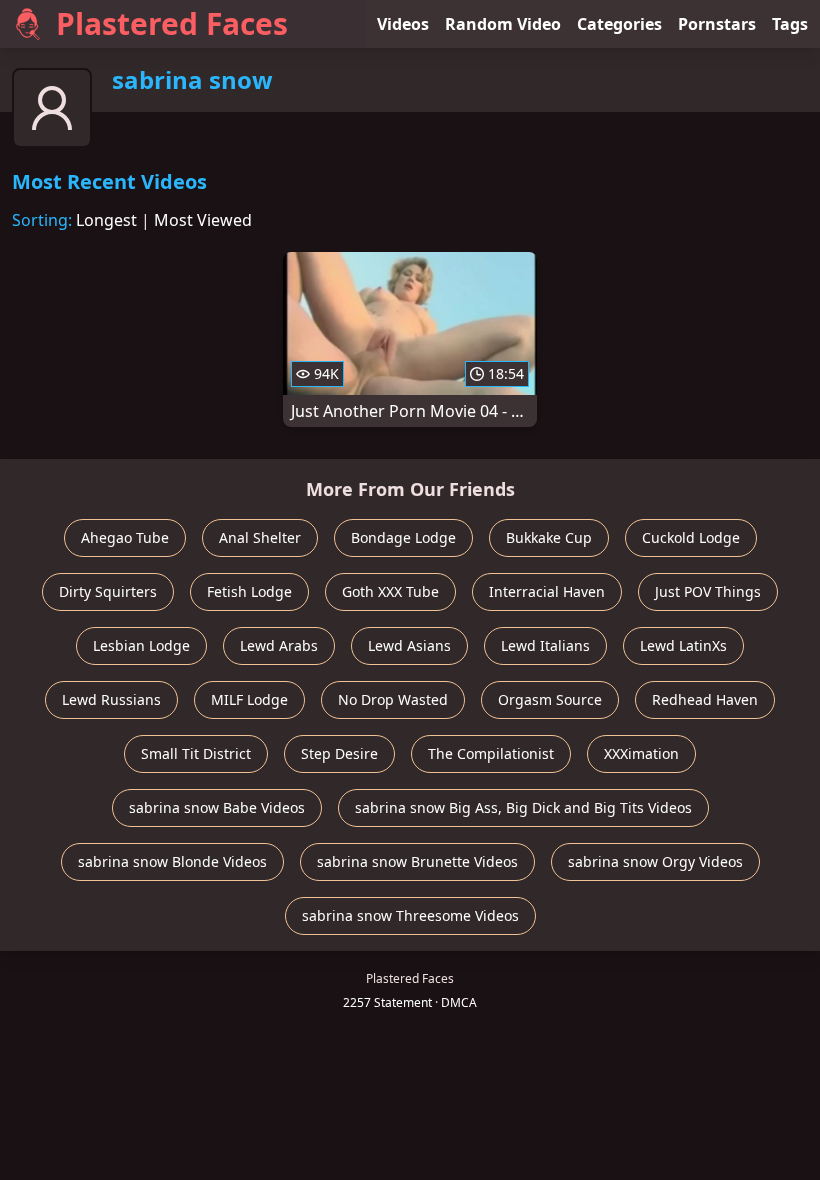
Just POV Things (708, 591)
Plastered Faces (172, 23)
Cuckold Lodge (691, 537)
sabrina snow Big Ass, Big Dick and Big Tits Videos (523, 807)
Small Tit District (196, 753)
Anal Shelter (260, 537)
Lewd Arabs (279, 645)
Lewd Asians (409, 645)
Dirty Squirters (108, 591)
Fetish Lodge (249, 591)
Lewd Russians (111, 699)
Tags (790, 24)
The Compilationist (491, 753)
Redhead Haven (705, 699)
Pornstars (717, 24)
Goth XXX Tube (390, 591)
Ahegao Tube (125, 537)
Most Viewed (203, 220)
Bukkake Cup (549, 537)
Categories (619, 24)
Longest (106, 220)
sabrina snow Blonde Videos (172, 861)
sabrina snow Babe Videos (217, 807)
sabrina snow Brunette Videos (417, 861)
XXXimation (641, 753)
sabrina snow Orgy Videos (655, 861)
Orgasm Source (550, 699)
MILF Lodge (249, 699)
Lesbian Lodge (141, 645)
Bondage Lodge (403, 537)
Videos (403, 24)
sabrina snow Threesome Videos (410, 915)
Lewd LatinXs (683, 645)
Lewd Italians (545, 645)
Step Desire (339, 753)
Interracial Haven (547, 591)
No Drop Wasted (393, 699)
